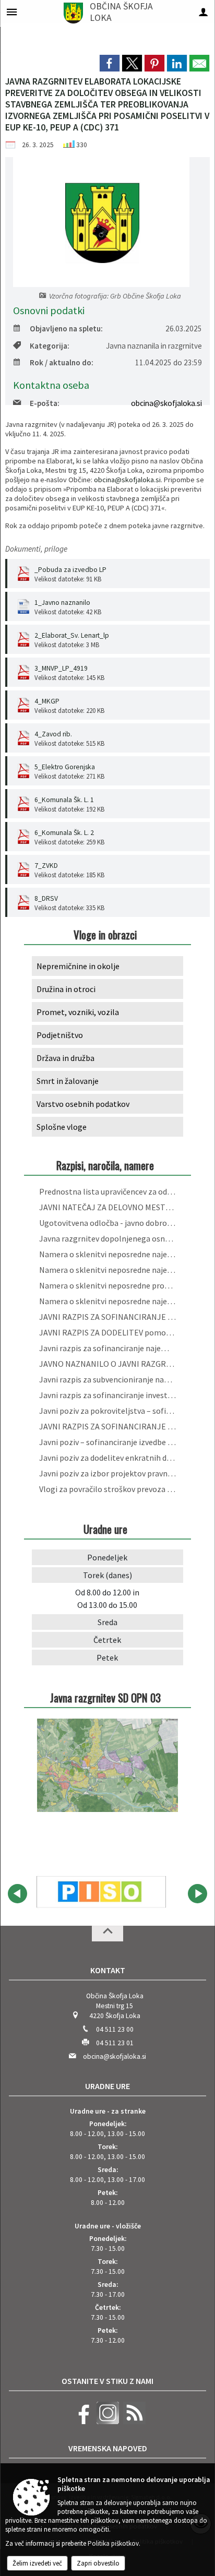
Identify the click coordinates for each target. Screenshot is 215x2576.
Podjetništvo (60, 1035)
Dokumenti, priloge (36, 549)
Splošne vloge (62, 1127)
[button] (17, 1894)
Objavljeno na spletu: (66, 329)
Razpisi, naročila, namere (105, 1165)
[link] (110, 63)
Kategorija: (50, 346)
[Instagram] (106, 2422)
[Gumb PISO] (101, 1892)
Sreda (107, 1622)
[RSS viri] (133, 2422)
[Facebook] (81, 2422)
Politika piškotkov (113, 2543)
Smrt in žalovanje (68, 1081)
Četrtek (107, 1640)
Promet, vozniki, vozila (78, 1012)
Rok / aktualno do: (62, 362)
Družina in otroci (66, 989)
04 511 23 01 (115, 2043)
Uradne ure (107, 2086)
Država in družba (65, 1058)
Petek (107, 1657)
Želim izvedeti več (37, 2563)
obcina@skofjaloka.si (166, 403)
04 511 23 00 (115, 2029)
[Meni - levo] (12, 12)
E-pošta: (45, 403)
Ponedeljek (107, 1557)
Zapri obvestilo (98, 2563)
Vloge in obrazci (105, 934)
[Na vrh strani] (107, 1934)
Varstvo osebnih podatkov (83, 1104)
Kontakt (108, 1970)
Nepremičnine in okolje (78, 966)
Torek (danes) (107, 1575)
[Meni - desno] (203, 12)
